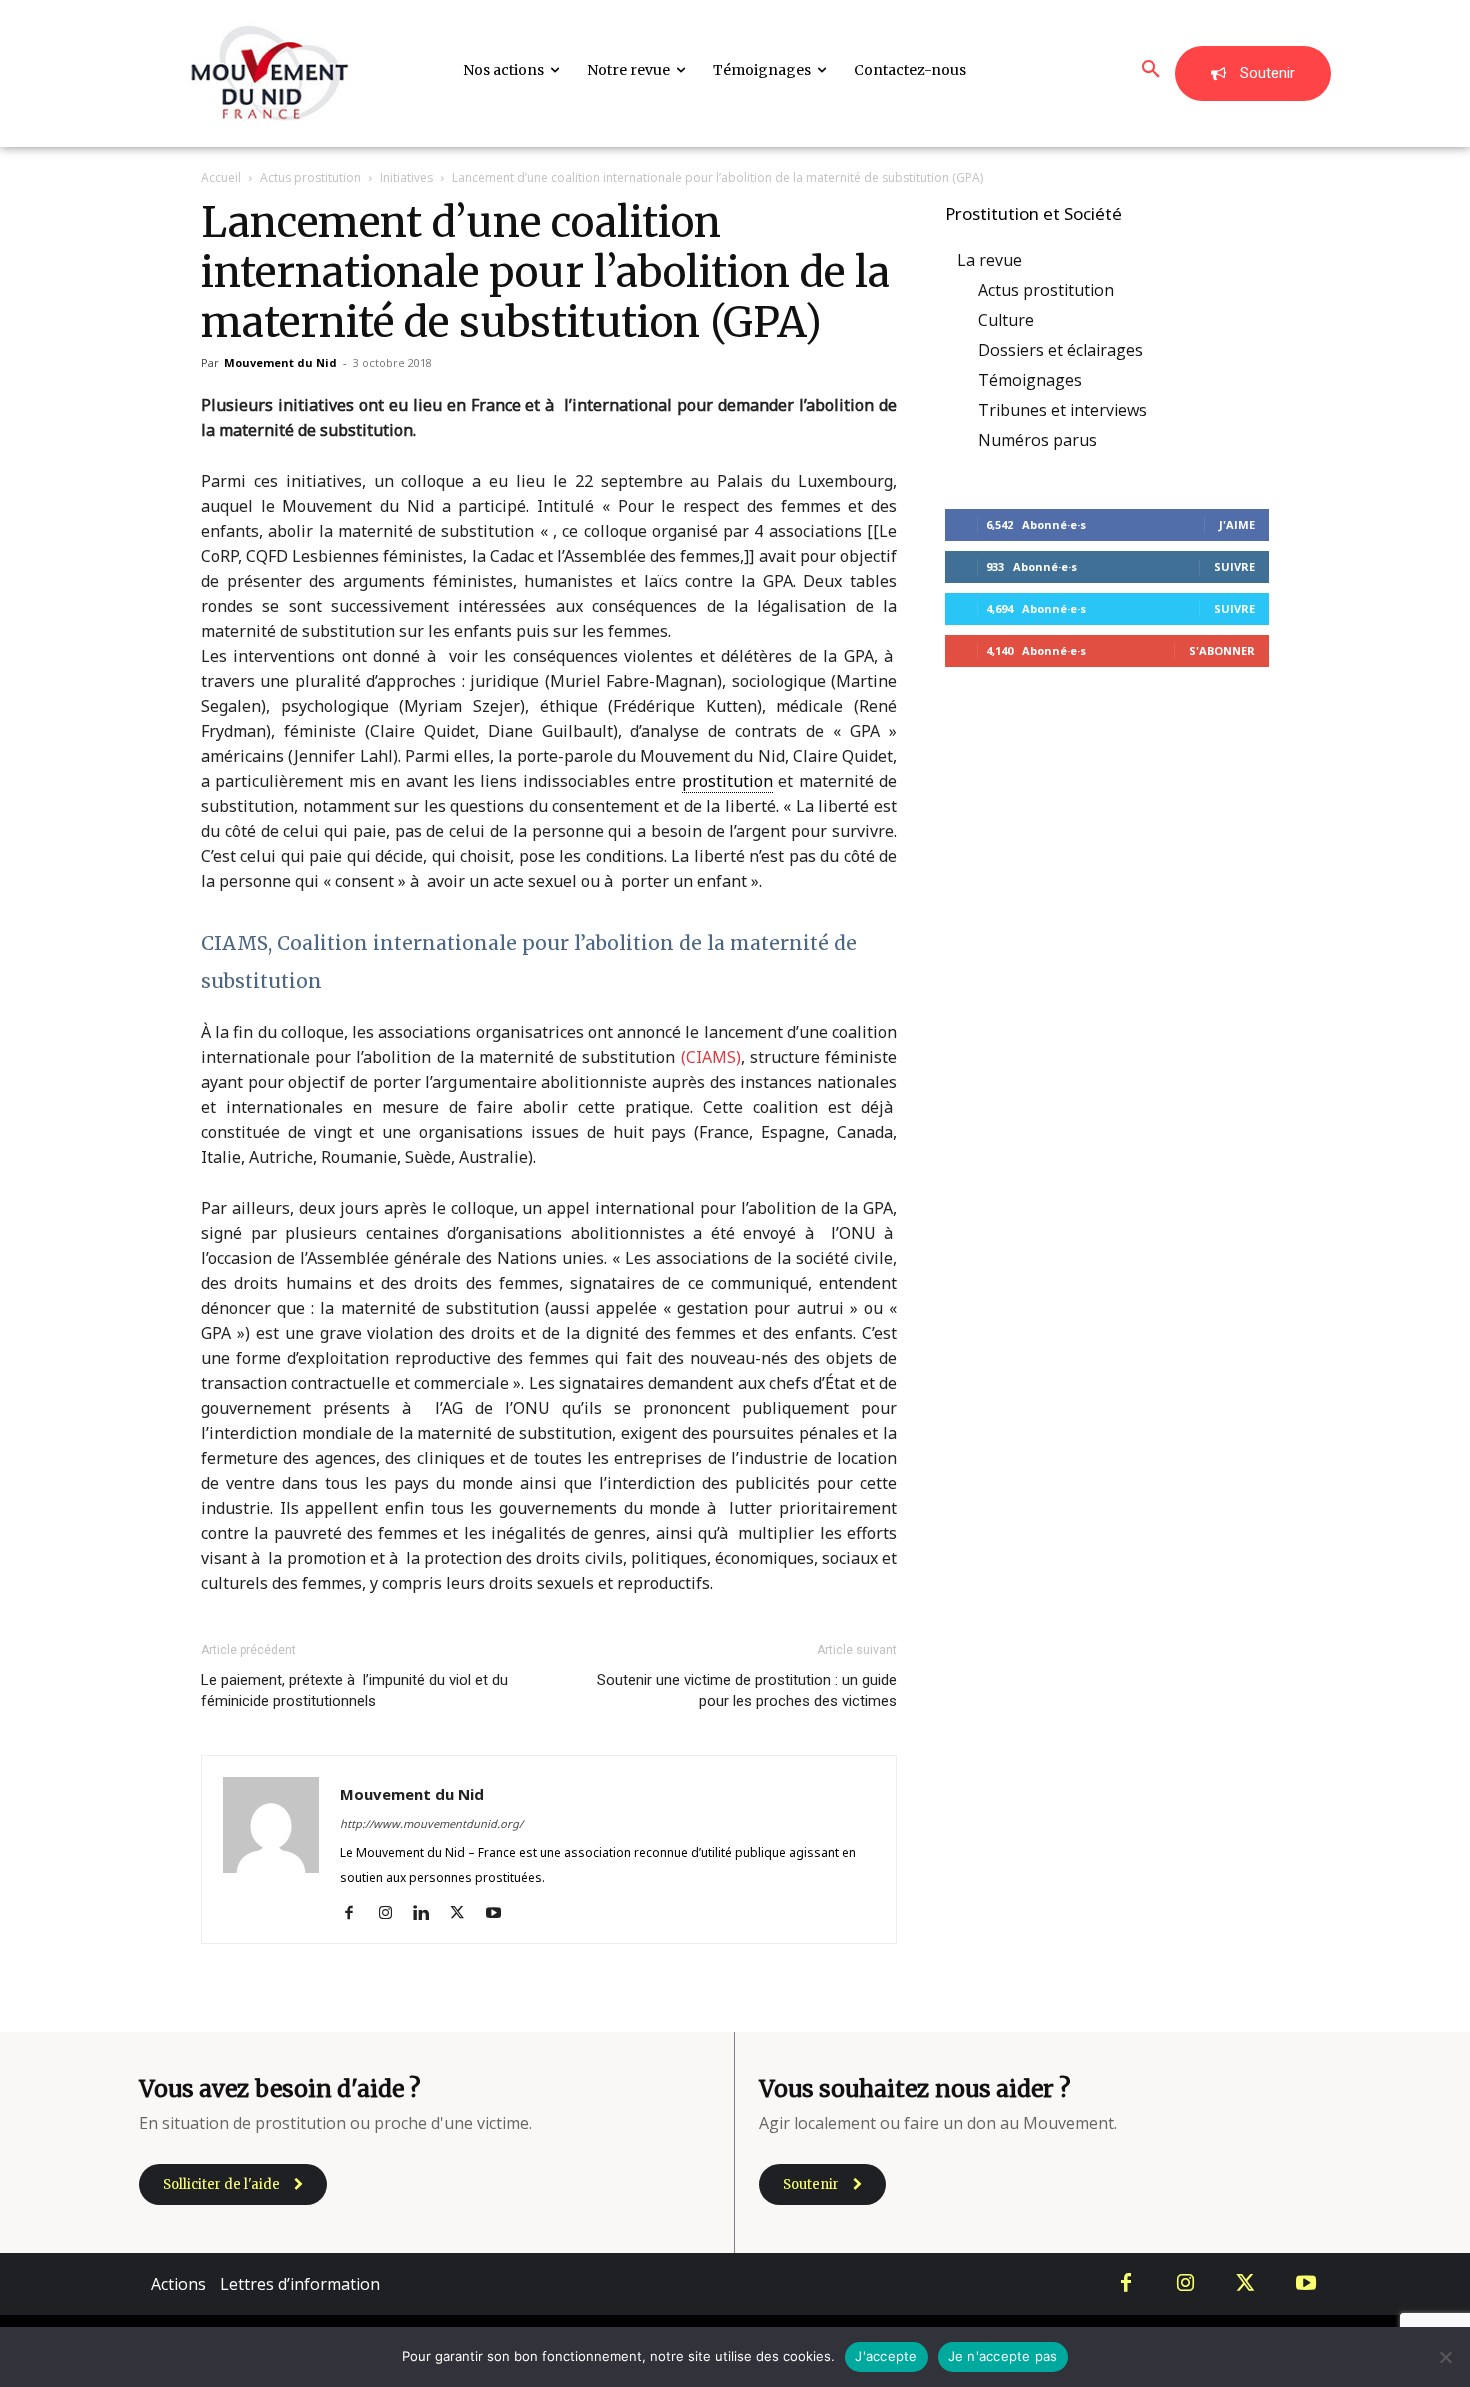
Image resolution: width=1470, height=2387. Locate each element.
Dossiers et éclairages (1060, 350)
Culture (1006, 320)
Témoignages (1030, 380)
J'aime (1237, 524)
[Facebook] (356, 1914)
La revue (989, 260)
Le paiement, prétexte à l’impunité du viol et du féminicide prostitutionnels (354, 1690)
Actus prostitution (310, 177)
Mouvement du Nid (280, 362)
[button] (1151, 70)
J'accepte (886, 2356)
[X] (464, 1914)
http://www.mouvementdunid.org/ (431, 1823)
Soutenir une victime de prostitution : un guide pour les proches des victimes (747, 1690)
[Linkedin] (428, 1914)
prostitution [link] (727, 781)
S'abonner (1222, 650)
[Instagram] (392, 1914)
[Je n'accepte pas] (1445, 2357)
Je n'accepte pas (1003, 2356)
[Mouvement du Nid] (270, 73)
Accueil (221, 177)
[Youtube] (500, 1914)
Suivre (1234, 566)
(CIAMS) (711, 1057)
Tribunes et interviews (1062, 410)
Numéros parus (1037, 440)
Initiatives (406, 177)
